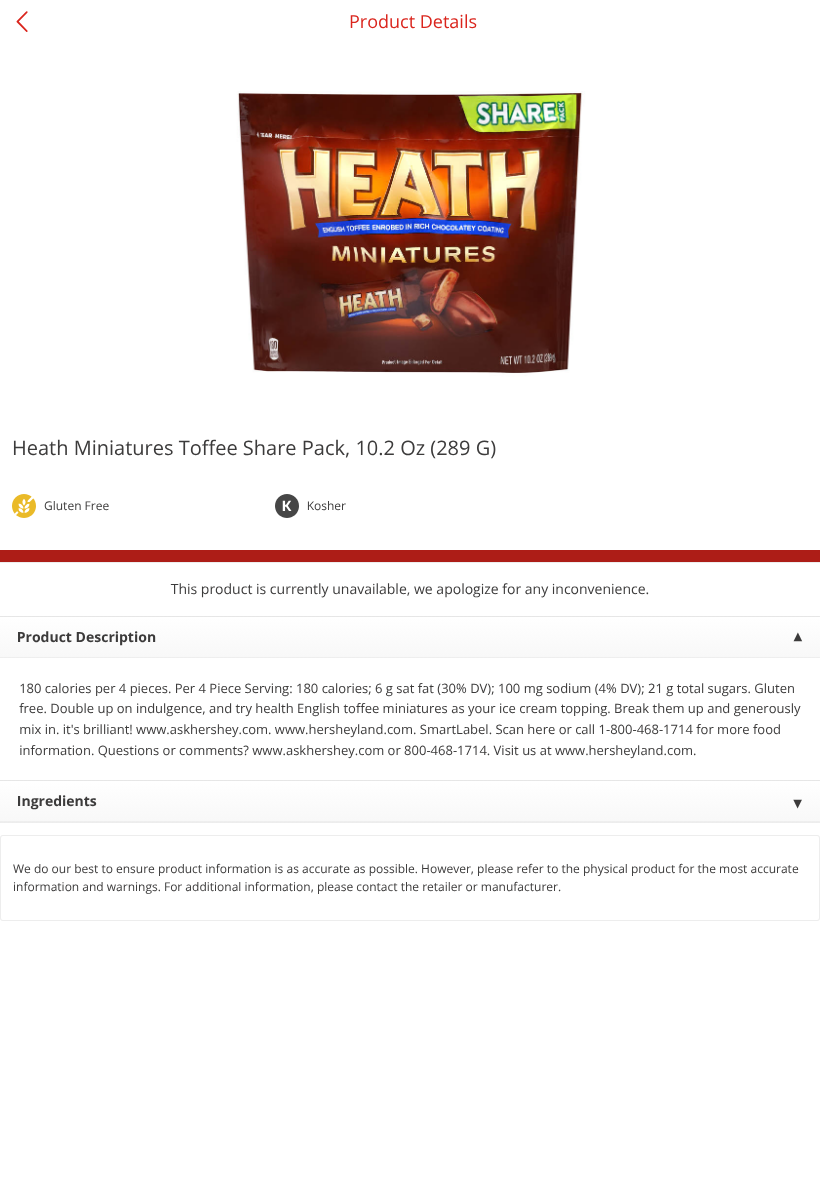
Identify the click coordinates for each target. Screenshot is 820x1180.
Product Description (86, 637)
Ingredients (57, 801)
